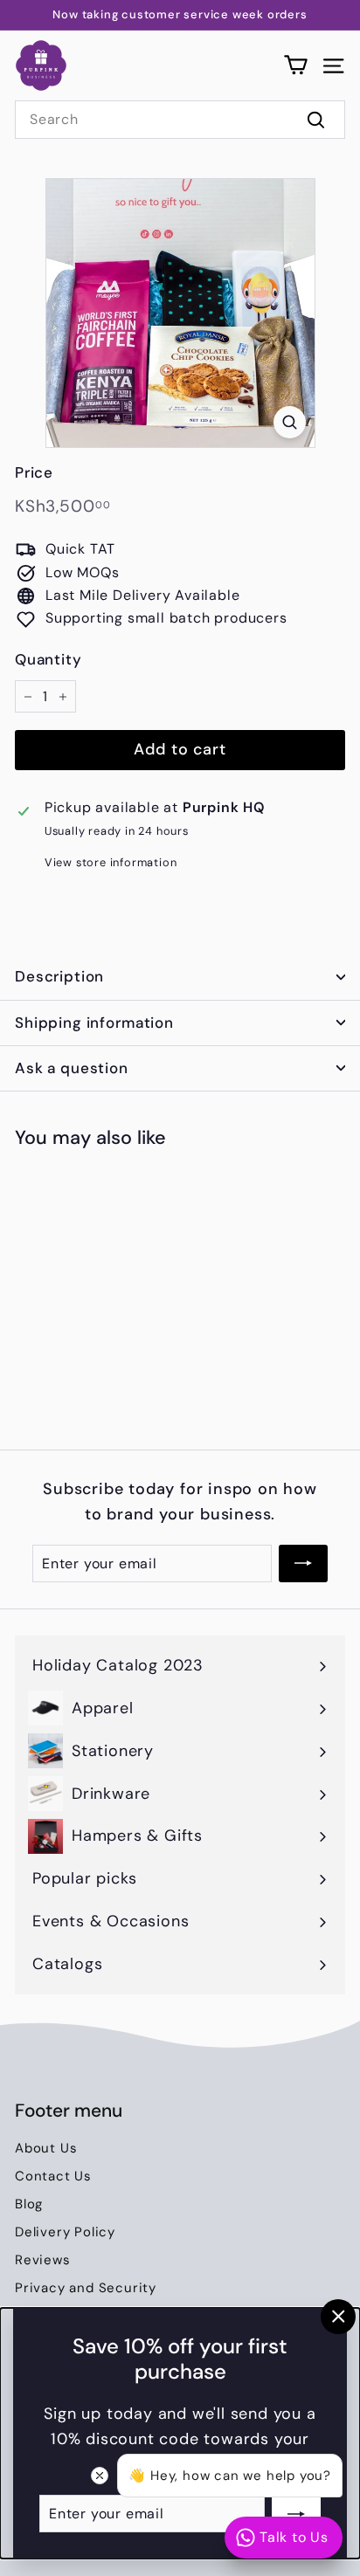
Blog (29, 2204)
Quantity (48, 659)
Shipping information (94, 1023)
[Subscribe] (296, 2513)
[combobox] (180, 120)
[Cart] (296, 65)
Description (59, 976)
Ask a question (72, 1068)
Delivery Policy (65, 2232)
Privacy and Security (86, 2288)
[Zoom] (290, 422)
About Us (46, 2148)
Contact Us (53, 2176)
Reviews (43, 2260)
